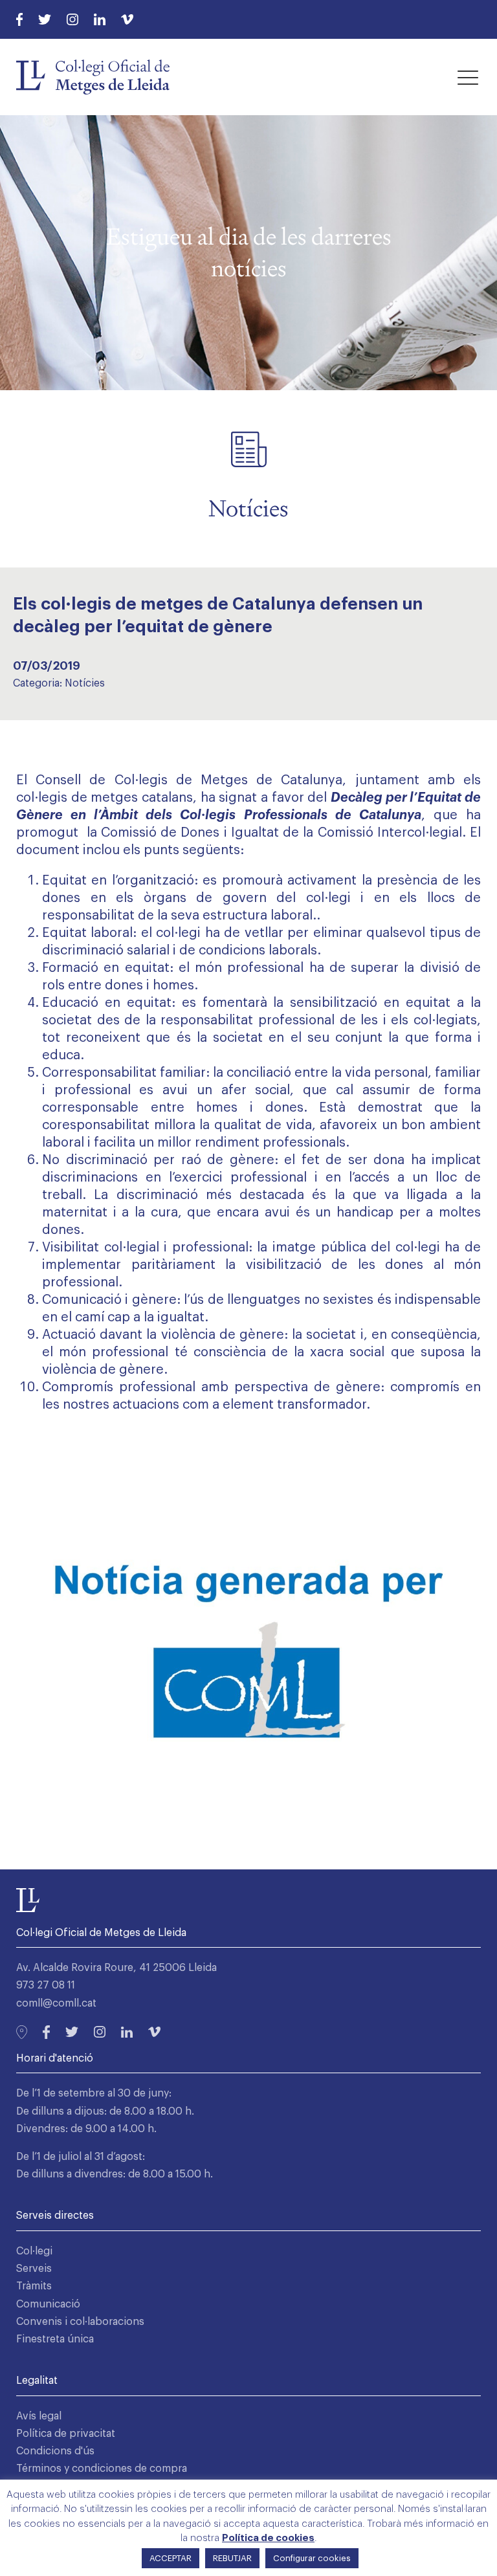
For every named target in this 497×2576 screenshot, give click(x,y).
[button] (468, 77)
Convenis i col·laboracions (80, 2322)
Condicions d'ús (55, 2451)
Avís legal (39, 2416)
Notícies (85, 683)
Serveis (34, 2269)
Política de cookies (268, 2538)
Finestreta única (55, 2339)
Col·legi (34, 2251)
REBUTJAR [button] (232, 2558)
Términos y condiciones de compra (102, 2469)
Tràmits (34, 2286)
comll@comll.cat (56, 2003)
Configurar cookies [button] (312, 2558)
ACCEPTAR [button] (171, 2558)
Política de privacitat (66, 2434)
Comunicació (48, 2304)
